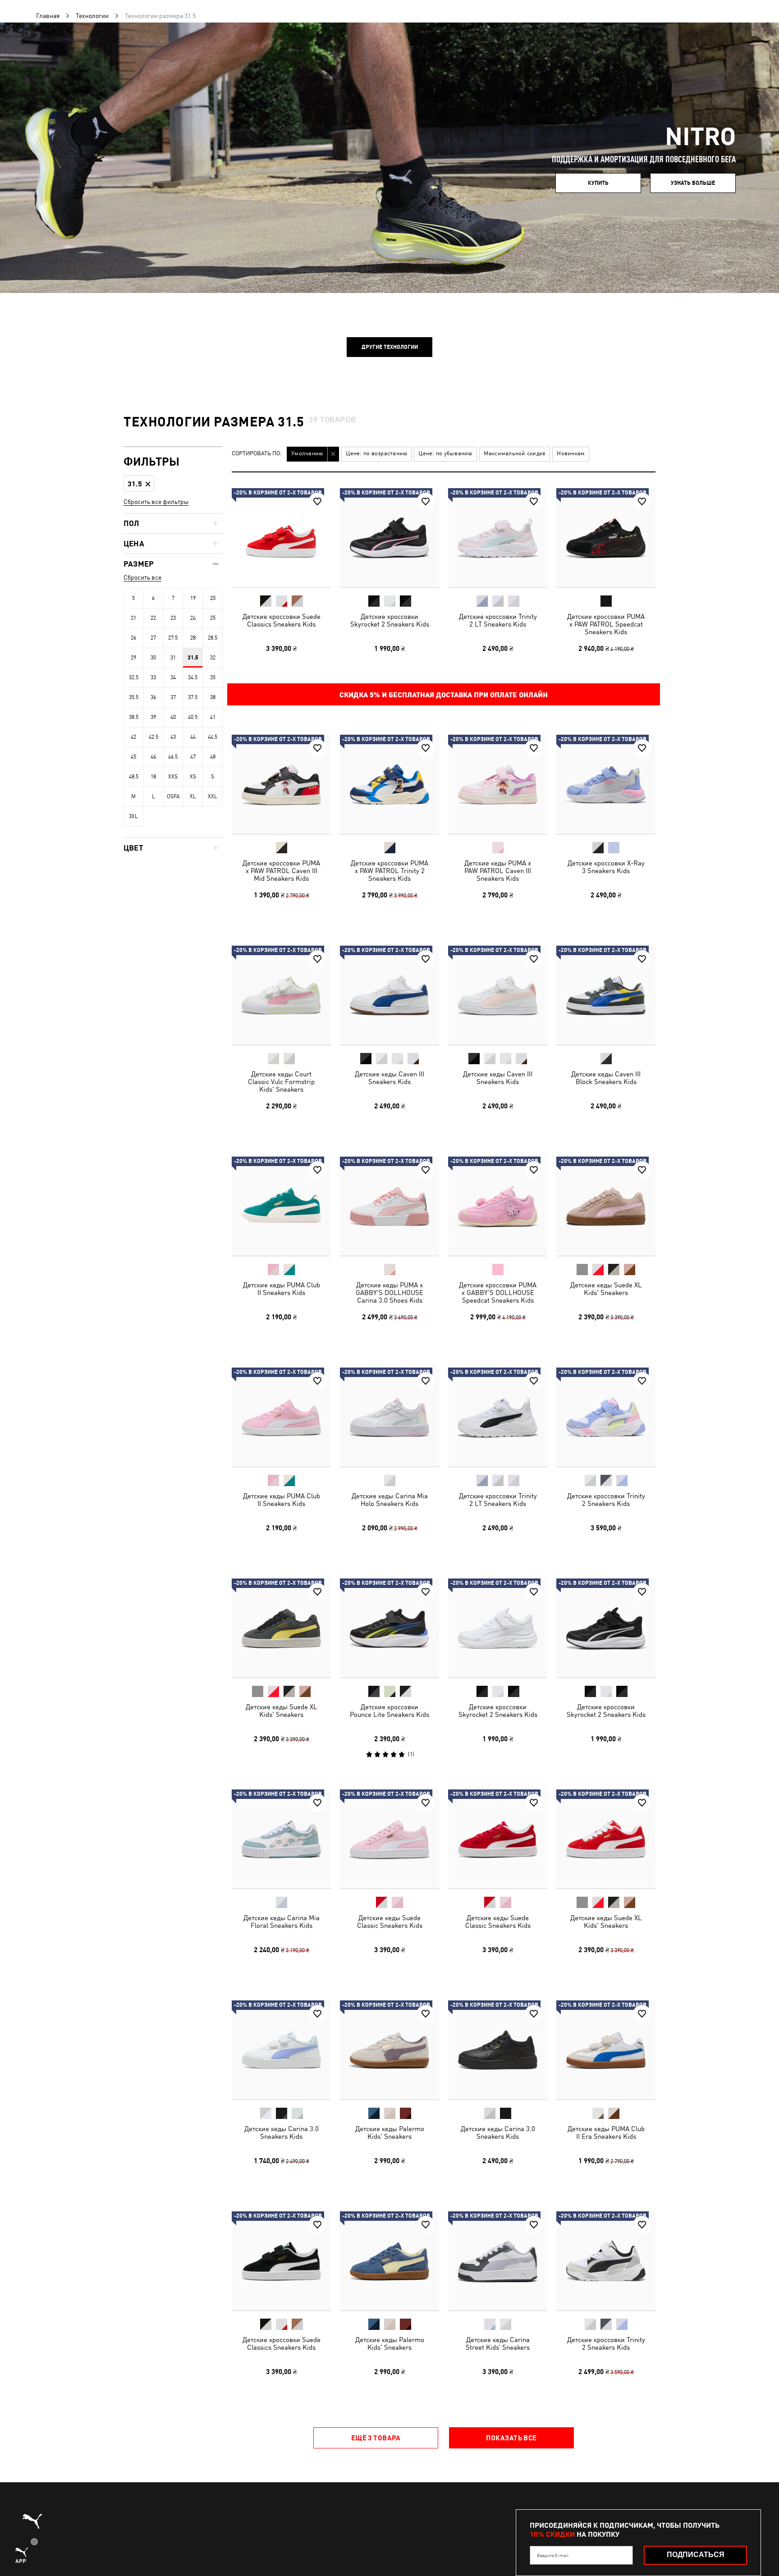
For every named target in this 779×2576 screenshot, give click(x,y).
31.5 (193, 658)
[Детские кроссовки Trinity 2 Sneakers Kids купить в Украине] (606, 1417)
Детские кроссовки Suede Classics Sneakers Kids (282, 620)
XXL (213, 796)
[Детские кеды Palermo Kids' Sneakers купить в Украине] (389, 2050)
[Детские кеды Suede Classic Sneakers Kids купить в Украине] (389, 1839)
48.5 (134, 777)
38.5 (134, 717)
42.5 (154, 737)
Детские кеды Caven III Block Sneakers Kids (606, 1078)
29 (133, 658)
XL (193, 796)
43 (173, 737)
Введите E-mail (553, 2555)
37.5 (193, 697)
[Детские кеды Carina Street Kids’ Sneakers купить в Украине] (498, 2261)
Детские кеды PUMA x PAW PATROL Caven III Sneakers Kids (498, 871)
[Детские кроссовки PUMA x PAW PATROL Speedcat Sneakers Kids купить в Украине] (606, 538)
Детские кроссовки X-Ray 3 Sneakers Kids (606, 867)
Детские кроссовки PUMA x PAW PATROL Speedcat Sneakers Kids (606, 624)
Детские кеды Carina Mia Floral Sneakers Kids (282, 1922)
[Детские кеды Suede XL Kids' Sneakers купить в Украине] (606, 1206)
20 (213, 598)
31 (173, 658)
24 (193, 618)
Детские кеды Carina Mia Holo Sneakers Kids (390, 1500)
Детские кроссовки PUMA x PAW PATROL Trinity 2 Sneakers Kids (389, 871)
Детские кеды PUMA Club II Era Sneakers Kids (606, 2132)
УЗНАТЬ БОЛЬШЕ (693, 183)
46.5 (173, 757)
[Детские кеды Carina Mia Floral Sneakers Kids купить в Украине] (281, 1839)
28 (193, 638)
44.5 (213, 737)
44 (193, 737)
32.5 (134, 677)
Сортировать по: (257, 454)
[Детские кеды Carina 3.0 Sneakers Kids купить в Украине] (281, 2050)
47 (193, 757)
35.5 (134, 697)
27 (153, 638)
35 (213, 677)
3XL (133, 816)
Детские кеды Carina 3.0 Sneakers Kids (282, 2132)
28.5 (213, 638)
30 (153, 658)
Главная (48, 16)
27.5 (173, 638)
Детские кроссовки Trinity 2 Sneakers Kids (606, 1500)
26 (133, 638)
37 (173, 697)
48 (213, 757)
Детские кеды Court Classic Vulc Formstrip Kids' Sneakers (281, 1082)
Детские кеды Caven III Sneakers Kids (389, 1078)
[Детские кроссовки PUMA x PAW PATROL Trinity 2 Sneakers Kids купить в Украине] (389, 784)
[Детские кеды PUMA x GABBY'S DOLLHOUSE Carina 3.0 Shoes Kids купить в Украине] (389, 1206)
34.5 (193, 677)
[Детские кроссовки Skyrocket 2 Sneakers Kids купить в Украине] (389, 538)
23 (173, 618)
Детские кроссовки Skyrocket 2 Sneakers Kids (390, 620)
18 (153, 777)
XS (193, 777)
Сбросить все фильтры (156, 502)
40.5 (193, 717)
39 (153, 717)
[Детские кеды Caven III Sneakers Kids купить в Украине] (389, 995)
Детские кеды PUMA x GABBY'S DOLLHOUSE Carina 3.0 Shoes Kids (389, 1293)
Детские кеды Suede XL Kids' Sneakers (606, 1289)
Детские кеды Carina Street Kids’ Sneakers (498, 2343)
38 (213, 697)
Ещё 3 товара (376, 2438)
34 (173, 677)
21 (133, 618)
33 (153, 677)
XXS (173, 777)
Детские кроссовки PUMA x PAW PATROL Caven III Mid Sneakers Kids (281, 871)
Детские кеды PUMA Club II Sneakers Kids (282, 1289)
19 (193, 598)
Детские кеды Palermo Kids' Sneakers (390, 2132)
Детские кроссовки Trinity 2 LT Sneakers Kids (498, 620)
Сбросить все (142, 577)
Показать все (511, 2438)
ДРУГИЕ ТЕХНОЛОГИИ (390, 347)
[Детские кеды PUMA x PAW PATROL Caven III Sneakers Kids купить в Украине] (498, 784)
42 (133, 737)
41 (213, 717)
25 (213, 618)
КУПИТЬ (598, 183)
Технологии (92, 16)
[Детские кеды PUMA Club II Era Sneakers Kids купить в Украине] (606, 2050)
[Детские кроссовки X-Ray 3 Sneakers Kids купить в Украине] (606, 784)
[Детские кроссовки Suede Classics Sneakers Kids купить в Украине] (281, 538)
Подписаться (696, 2555)
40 (173, 717)
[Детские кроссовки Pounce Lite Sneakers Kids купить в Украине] (389, 1628)
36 (153, 697)
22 (153, 618)
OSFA (173, 796)
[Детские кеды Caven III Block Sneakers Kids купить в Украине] (606, 995)
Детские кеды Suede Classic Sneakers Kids (390, 1922)
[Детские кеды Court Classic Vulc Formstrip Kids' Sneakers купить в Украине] (281, 995)
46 (153, 757)
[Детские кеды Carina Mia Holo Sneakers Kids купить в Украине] (389, 1417)
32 (213, 658)
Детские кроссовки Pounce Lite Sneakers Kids (389, 1711)
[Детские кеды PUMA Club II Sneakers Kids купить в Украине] (281, 1206)
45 (133, 757)
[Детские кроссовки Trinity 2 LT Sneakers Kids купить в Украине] (498, 538)
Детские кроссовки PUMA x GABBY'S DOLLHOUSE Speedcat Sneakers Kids (498, 1293)
